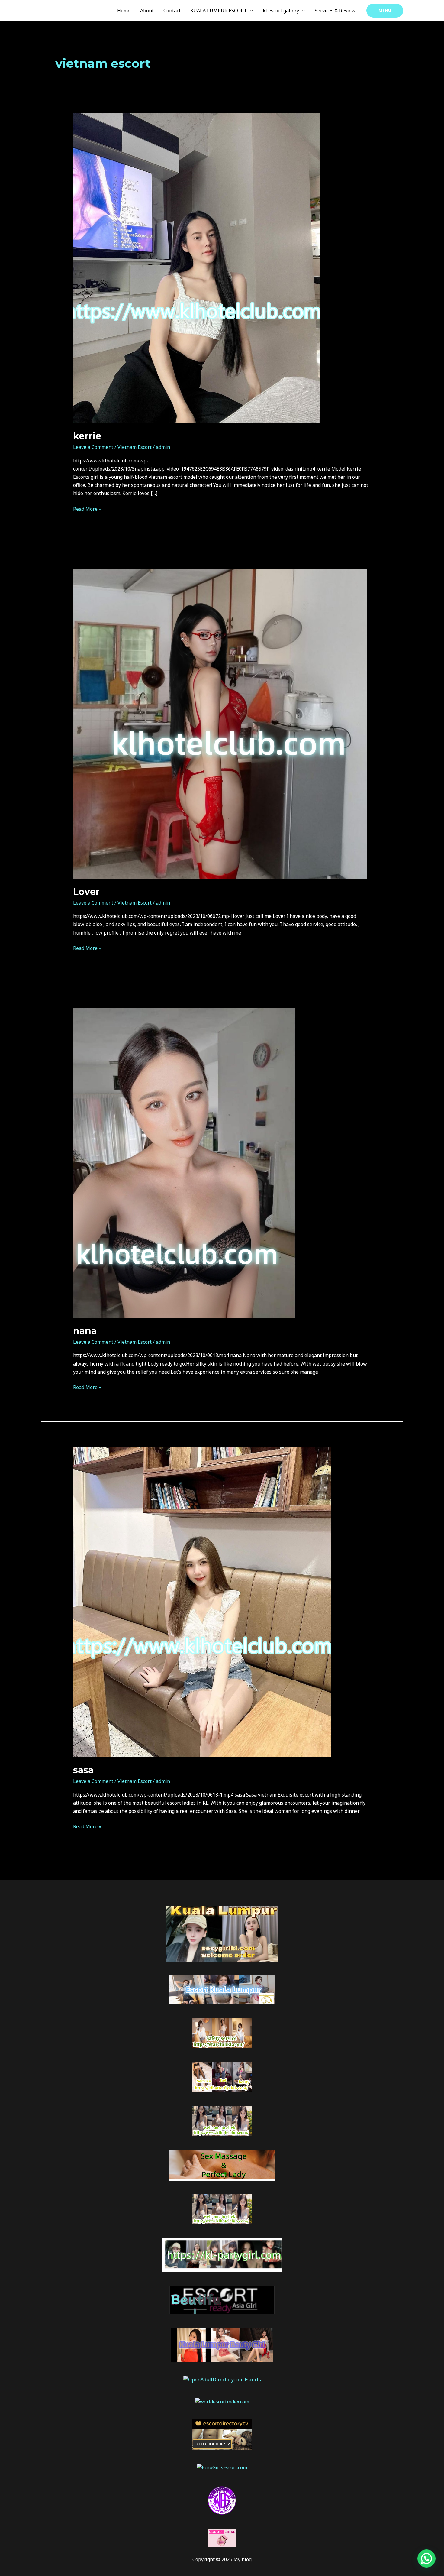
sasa (83, 1770)
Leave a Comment (93, 447)
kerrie (87, 436)
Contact (172, 11)
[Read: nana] (184, 1162)
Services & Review (335, 11)
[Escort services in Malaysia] (222, 2538)
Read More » (87, 509)
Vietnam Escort (135, 447)
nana (85, 1331)
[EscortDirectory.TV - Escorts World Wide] (222, 2434)
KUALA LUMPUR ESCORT (219, 11)
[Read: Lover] (220, 723)
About (147, 11)
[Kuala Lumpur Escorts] (222, 2500)
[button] (385, 11)
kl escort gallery (281, 11)
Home (124, 11)
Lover (86, 892)
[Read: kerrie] (197, 268)
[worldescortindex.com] (222, 2401)
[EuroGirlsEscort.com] (222, 2467)
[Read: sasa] (202, 1602)
